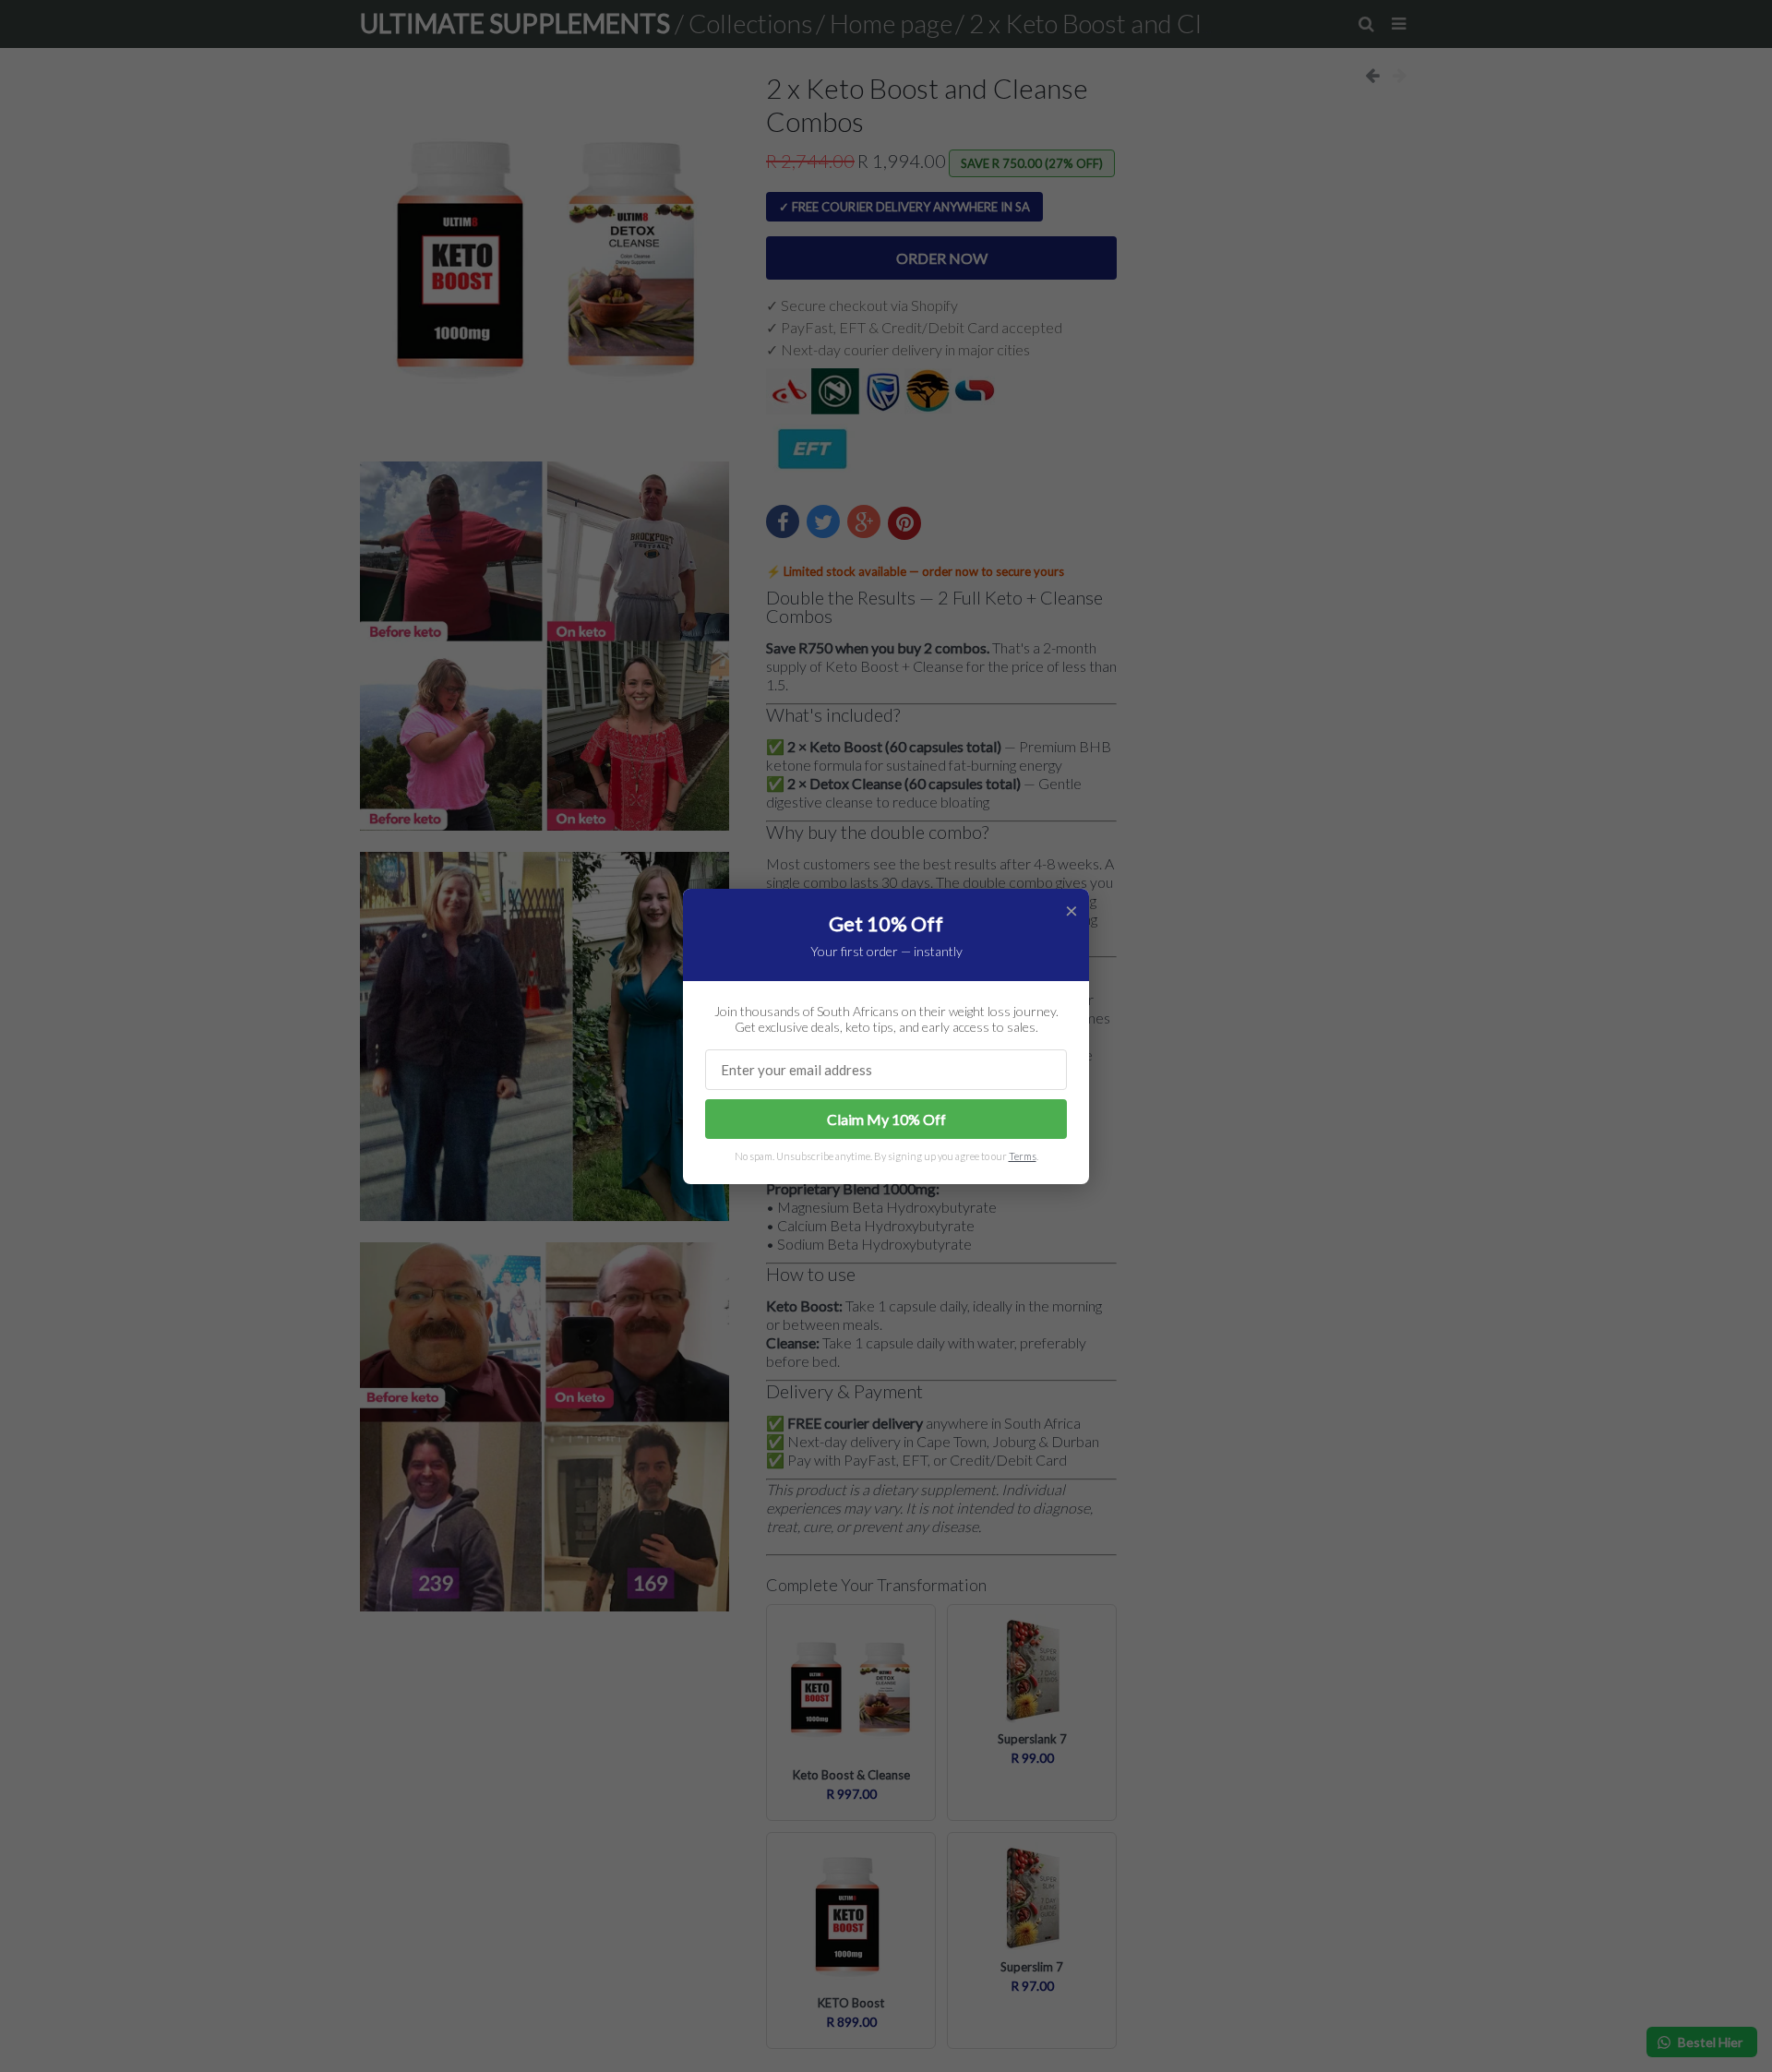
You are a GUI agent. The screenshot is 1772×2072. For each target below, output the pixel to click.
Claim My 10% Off (886, 1119)
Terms (1023, 1156)
